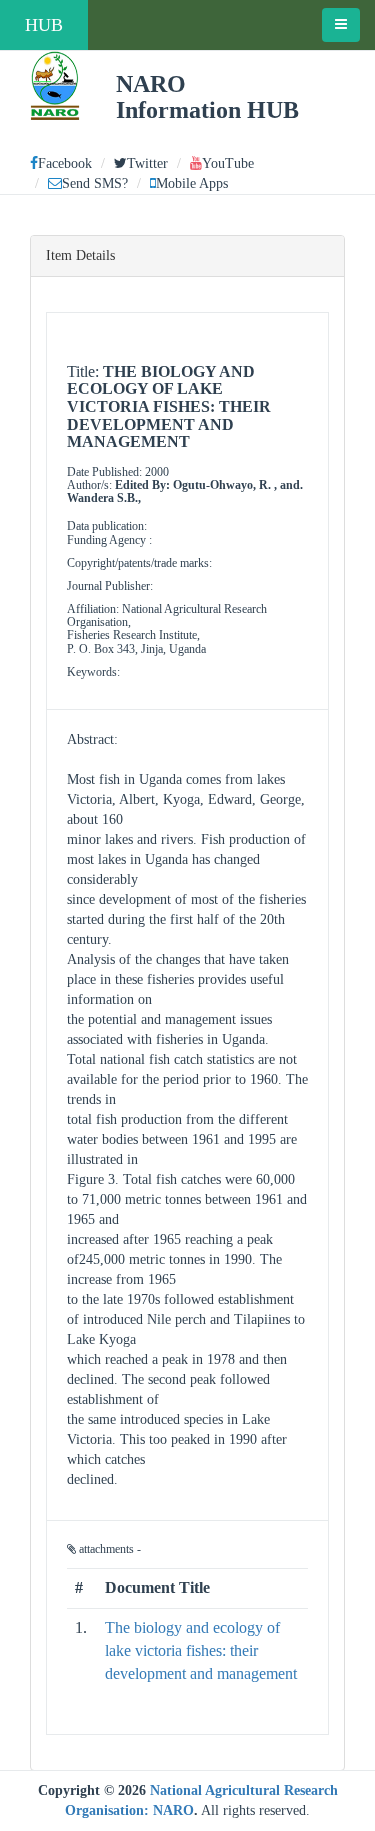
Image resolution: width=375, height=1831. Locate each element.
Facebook (65, 163)
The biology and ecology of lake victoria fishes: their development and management (201, 1650)
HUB (44, 25)
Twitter (147, 163)
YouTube (228, 163)
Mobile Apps (192, 183)
